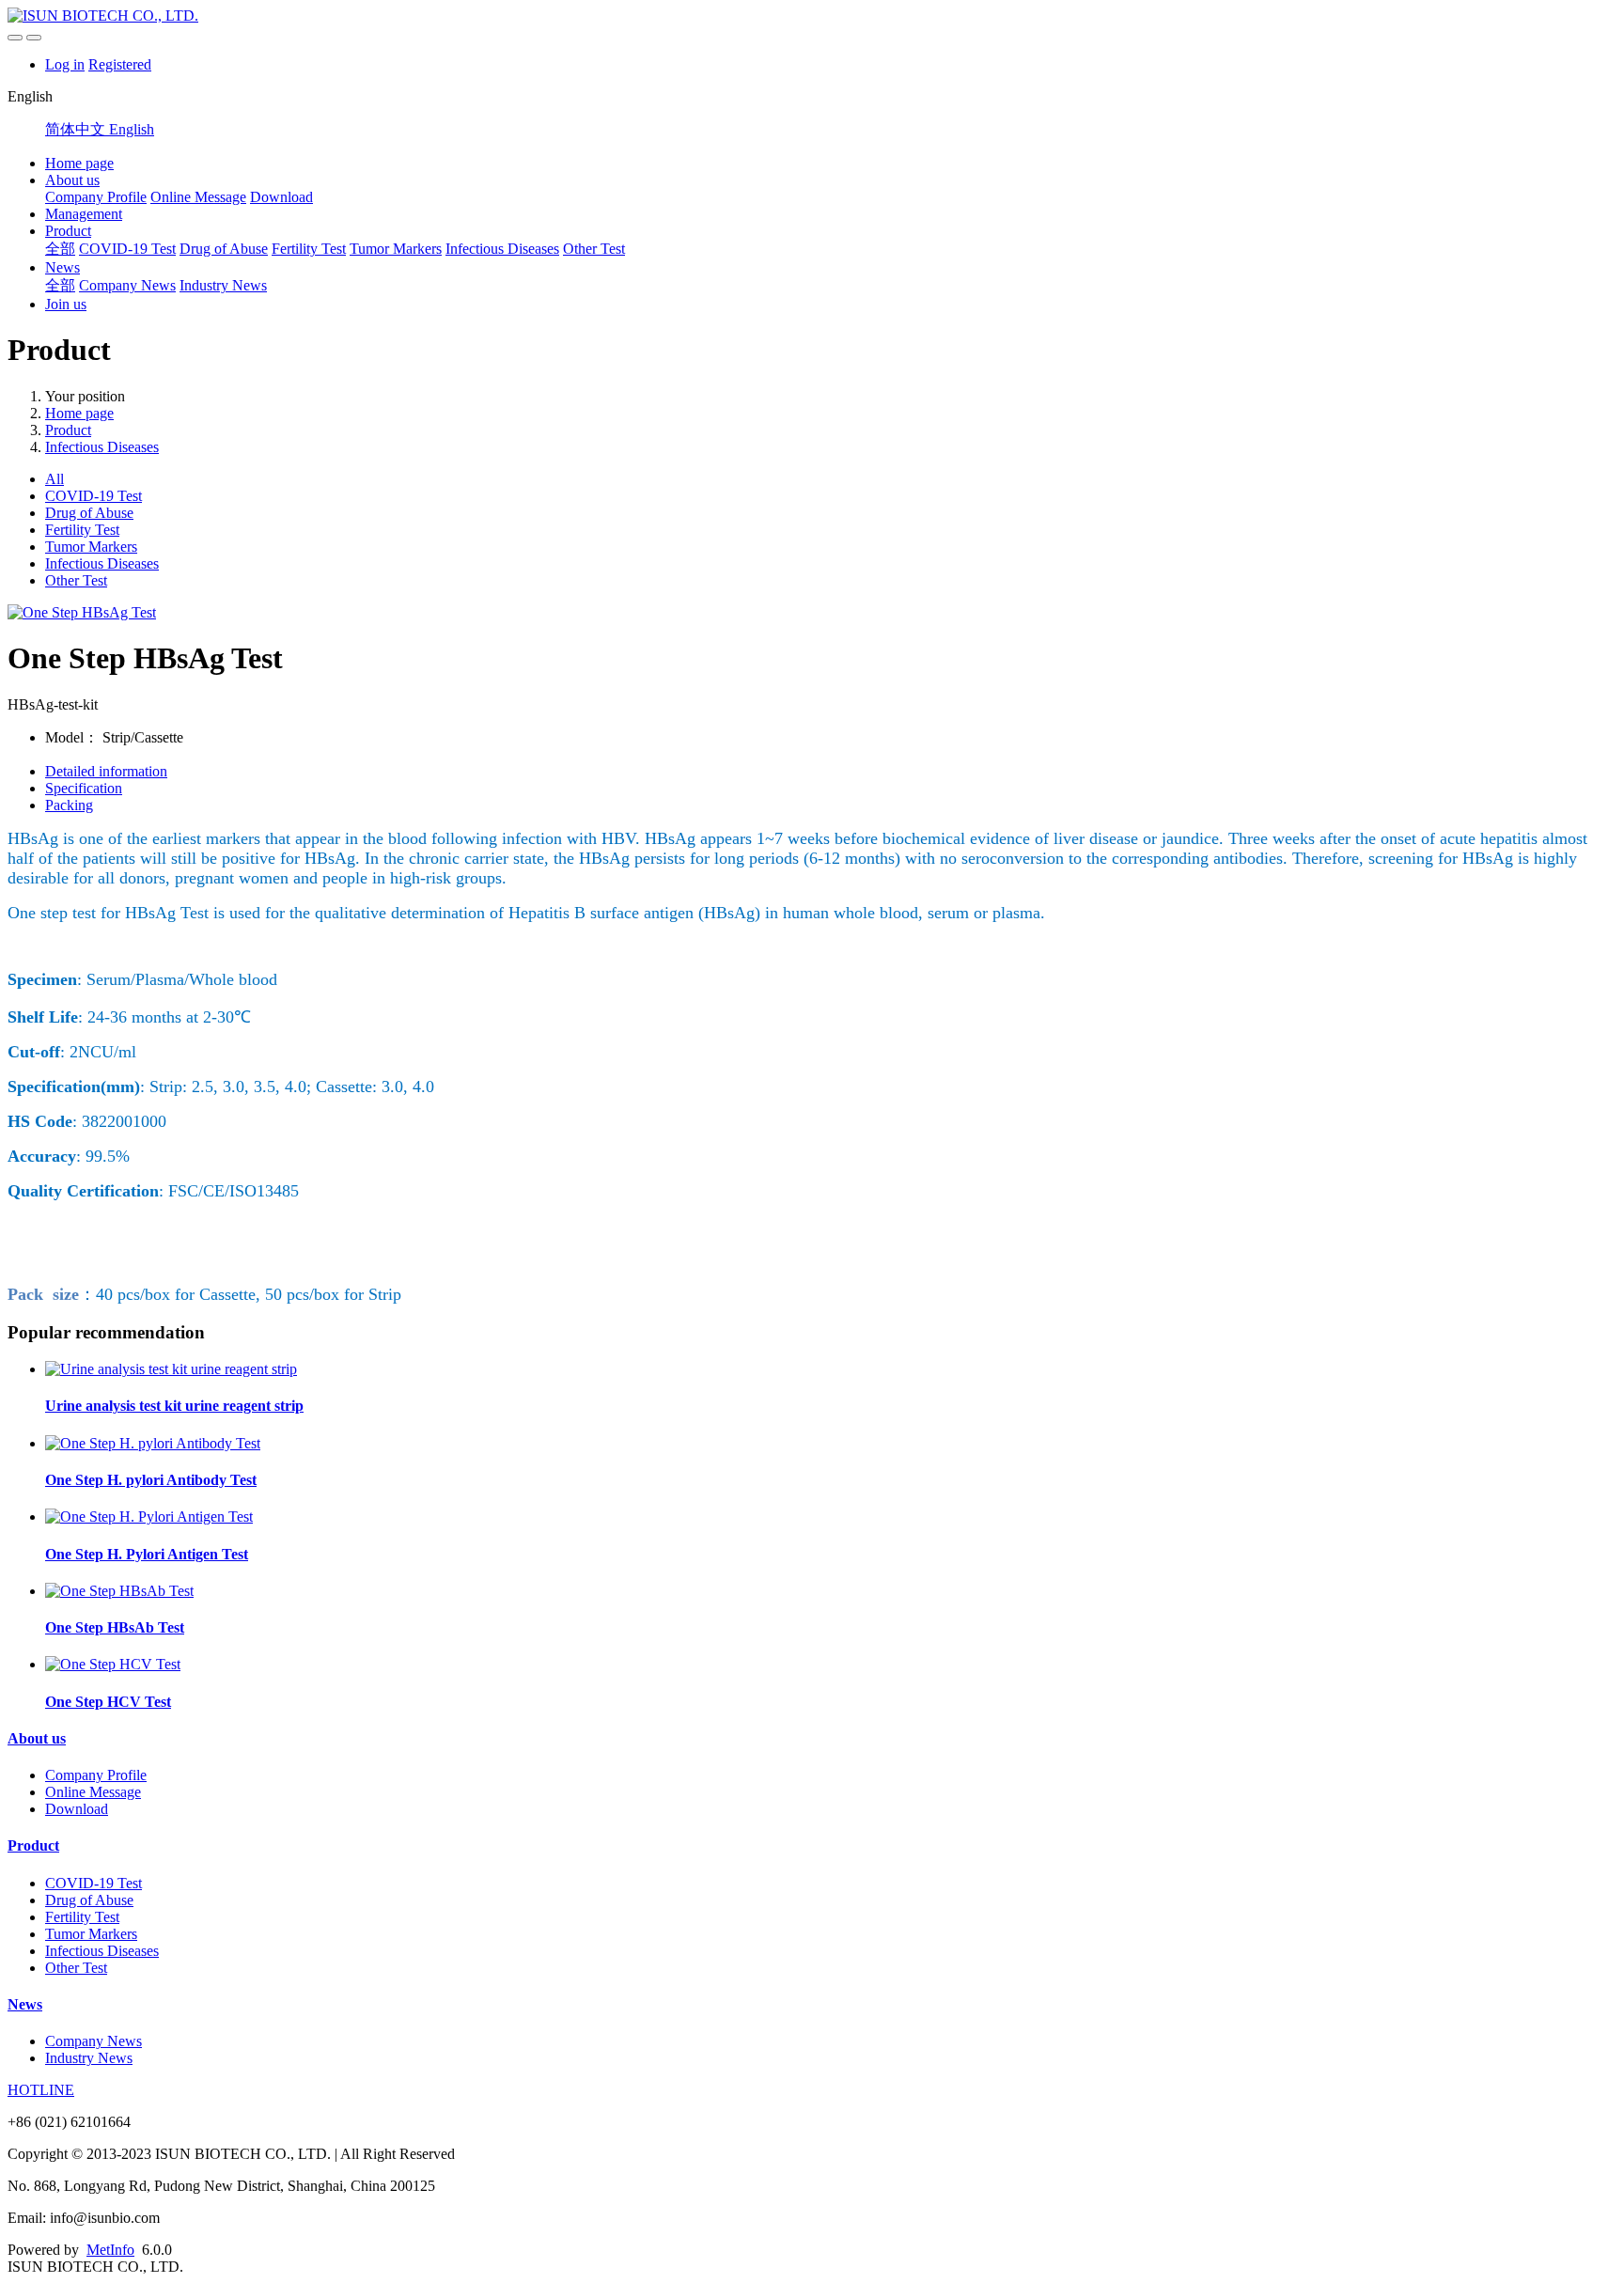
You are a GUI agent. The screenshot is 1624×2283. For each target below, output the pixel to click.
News (62, 267)
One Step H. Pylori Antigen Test (147, 1554)
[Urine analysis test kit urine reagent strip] (171, 1369)
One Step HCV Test (108, 1702)
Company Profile (96, 197)
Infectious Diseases (502, 249)
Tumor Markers (396, 249)
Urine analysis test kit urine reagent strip (174, 1406)
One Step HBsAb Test (115, 1627)
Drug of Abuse (224, 249)
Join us (66, 304)
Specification (84, 788)
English (132, 129)
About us (72, 180)
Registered (120, 64)
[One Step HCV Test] (113, 1664)
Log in (65, 64)
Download (281, 197)
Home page (79, 163)
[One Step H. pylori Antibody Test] (153, 1443)
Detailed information (106, 771)
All (55, 479)
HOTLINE (41, 2090)
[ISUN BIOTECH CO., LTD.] (812, 16)
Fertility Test (309, 249)
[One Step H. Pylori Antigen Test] (149, 1517)
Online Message (198, 197)
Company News (127, 285)
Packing (69, 805)
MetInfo (110, 2250)
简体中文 (77, 129)
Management (84, 214)
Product (68, 231)
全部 (60, 249)
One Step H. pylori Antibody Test (151, 1480)
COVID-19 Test (127, 249)
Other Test (594, 249)
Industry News (223, 285)
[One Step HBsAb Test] (119, 1591)
